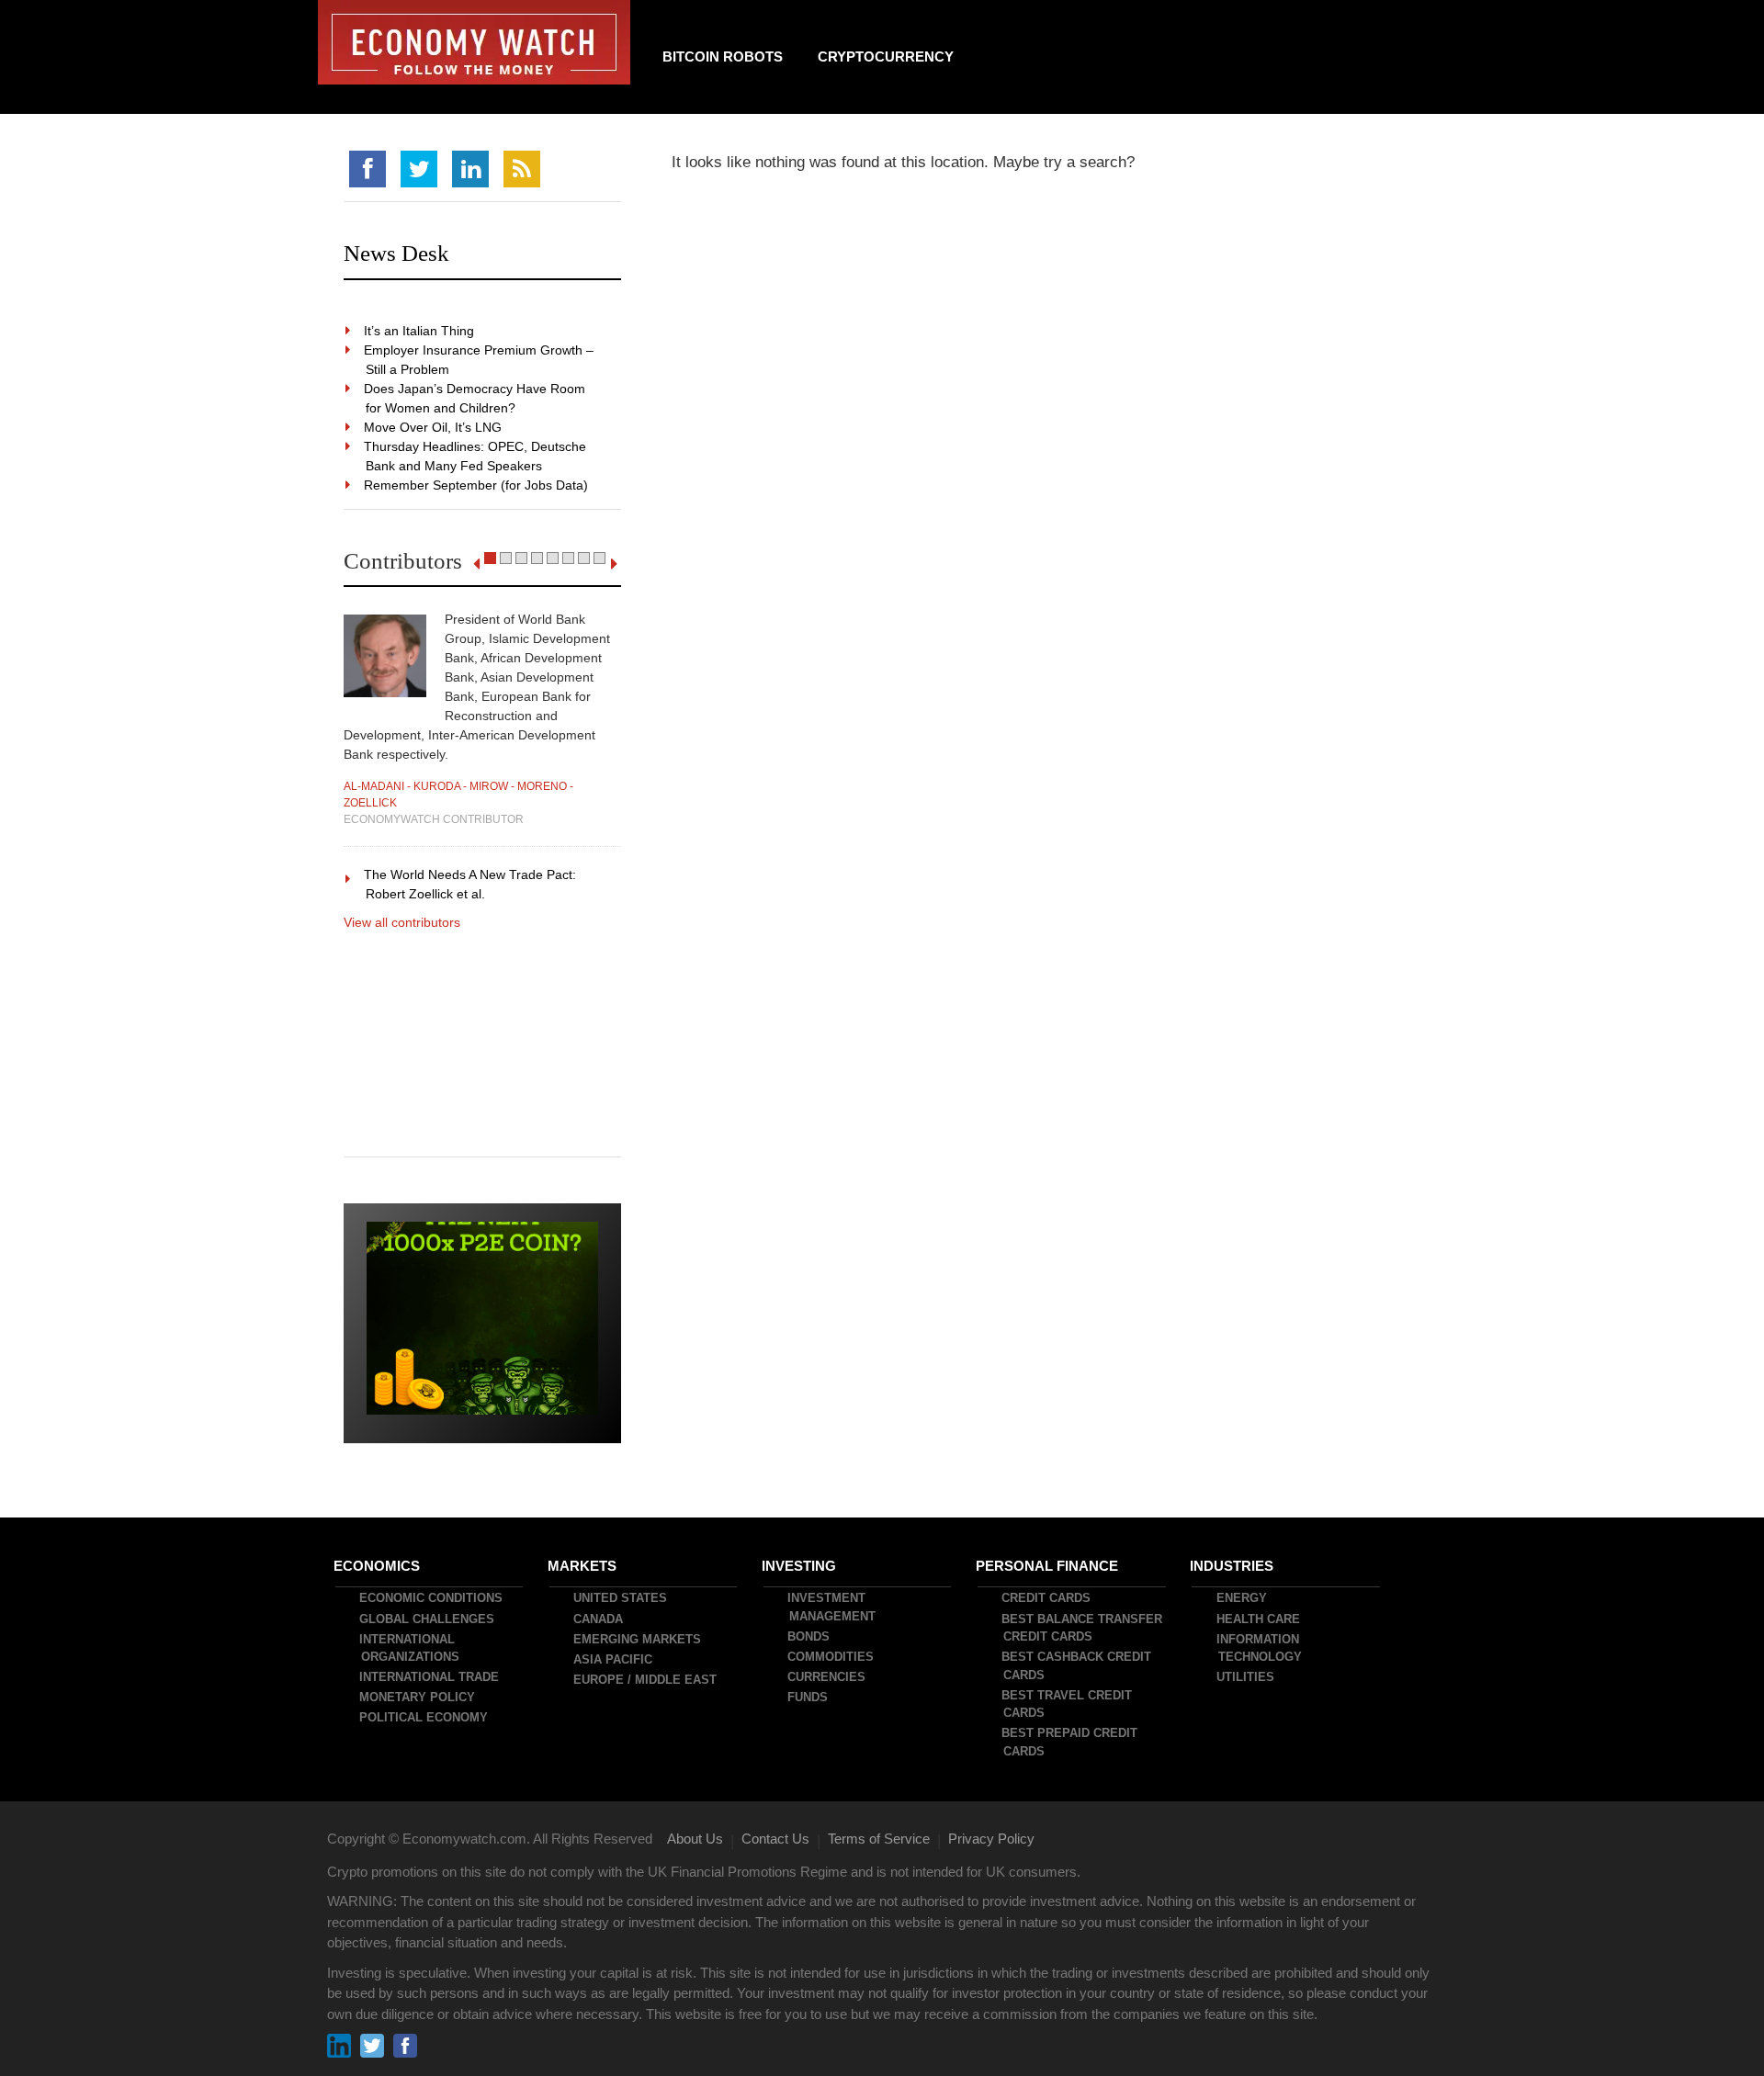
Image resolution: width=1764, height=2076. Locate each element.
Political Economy (424, 1717)
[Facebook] (367, 169)
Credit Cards (1047, 1598)
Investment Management (832, 1607)
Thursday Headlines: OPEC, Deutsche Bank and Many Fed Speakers (476, 456)
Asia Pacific (614, 1659)
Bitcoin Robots (723, 56)
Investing (800, 1566)
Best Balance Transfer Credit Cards (1083, 1628)
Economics (378, 1566)
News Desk (396, 253)
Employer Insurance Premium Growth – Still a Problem (480, 360)
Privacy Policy (991, 1839)
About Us (695, 1839)
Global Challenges (428, 1619)
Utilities (1246, 1677)
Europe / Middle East (646, 1680)
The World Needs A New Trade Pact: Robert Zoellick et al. (471, 884)
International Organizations (410, 1648)
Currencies (827, 1677)
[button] (490, 558)
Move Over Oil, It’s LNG (434, 427)
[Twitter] (419, 169)
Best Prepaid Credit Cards (1070, 1742)
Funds (808, 1697)
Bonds (809, 1636)
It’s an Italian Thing (420, 331)
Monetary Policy (418, 1697)
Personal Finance (1048, 1566)
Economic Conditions (432, 1598)
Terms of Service (879, 1839)
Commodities (831, 1657)
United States (621, 1598)
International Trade (430, 1677)
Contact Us (775, 1839)
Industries (1233, 1566)
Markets (583, 1566)
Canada (599, 1619)
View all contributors (402, 922)
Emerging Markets (638, 1639)
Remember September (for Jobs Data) (477, 485)
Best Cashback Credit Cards (1077, 1666)
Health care (1259, 1619)
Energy (1243, 1598)
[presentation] (476, 564)
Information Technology (1260, 1648)
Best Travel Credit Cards (1068, 1704)
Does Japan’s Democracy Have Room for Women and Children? (475, 398)
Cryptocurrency (886, 56)
